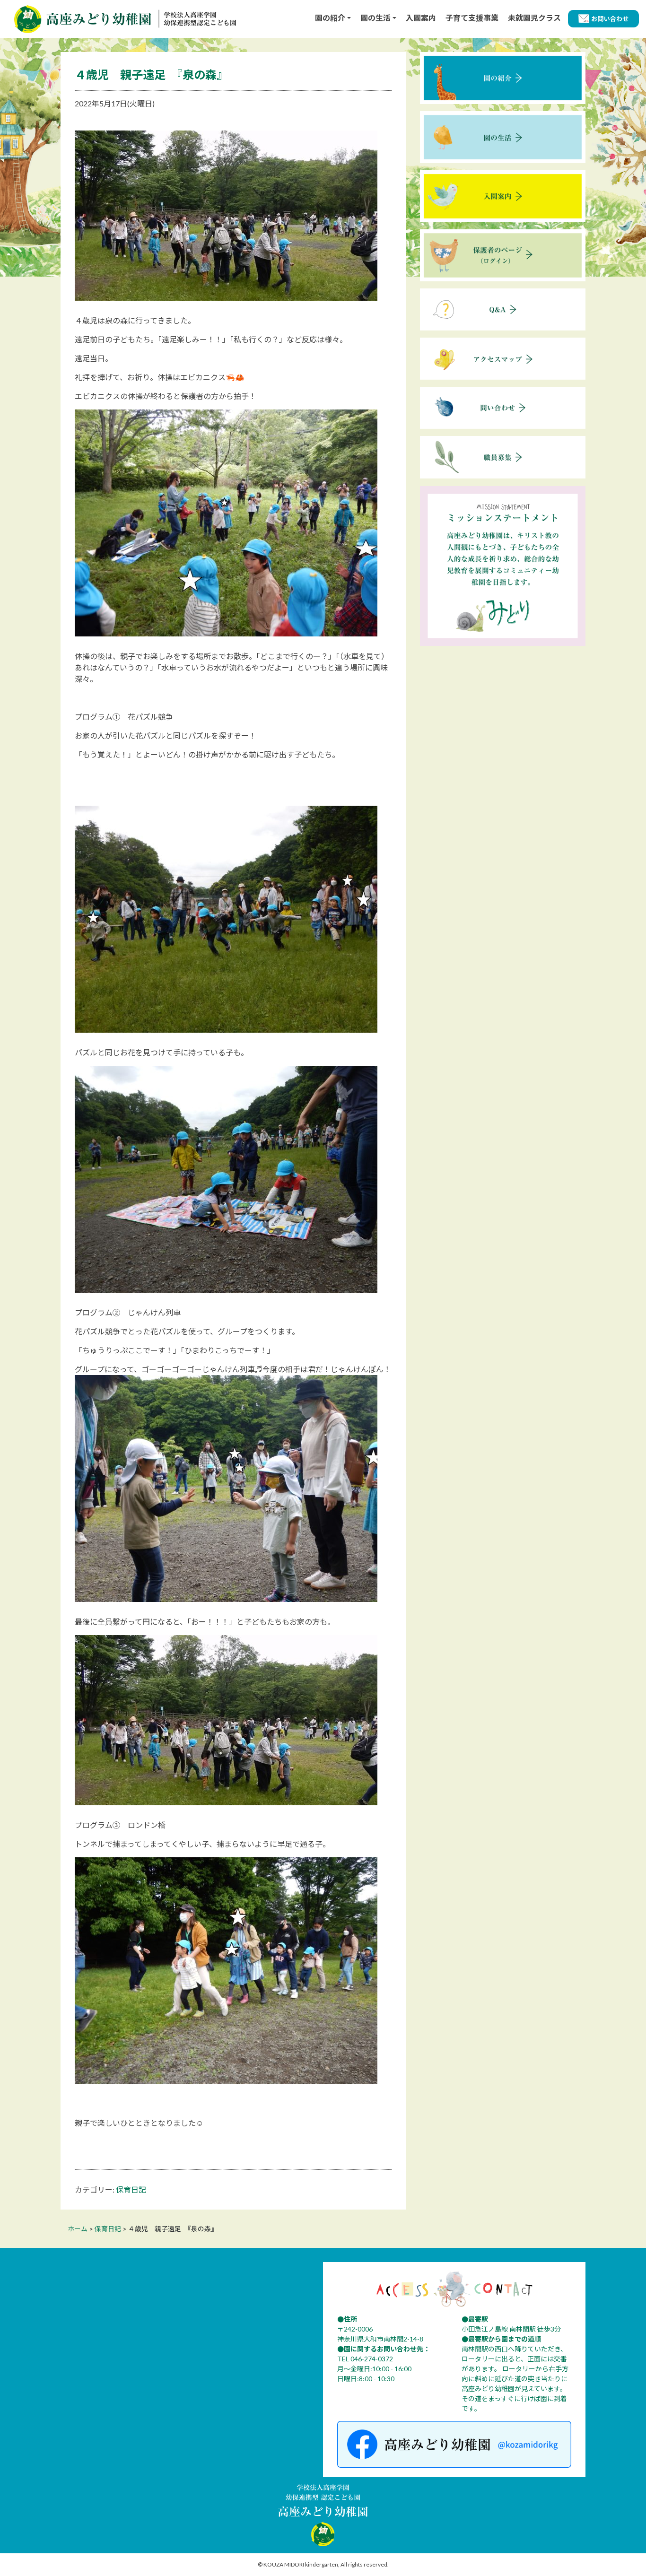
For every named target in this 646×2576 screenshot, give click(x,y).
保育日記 (131, 2189)
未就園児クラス (534, 18)
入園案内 (421, 18)
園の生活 (375, 18)
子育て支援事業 (472, 18)
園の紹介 (330, 18)
